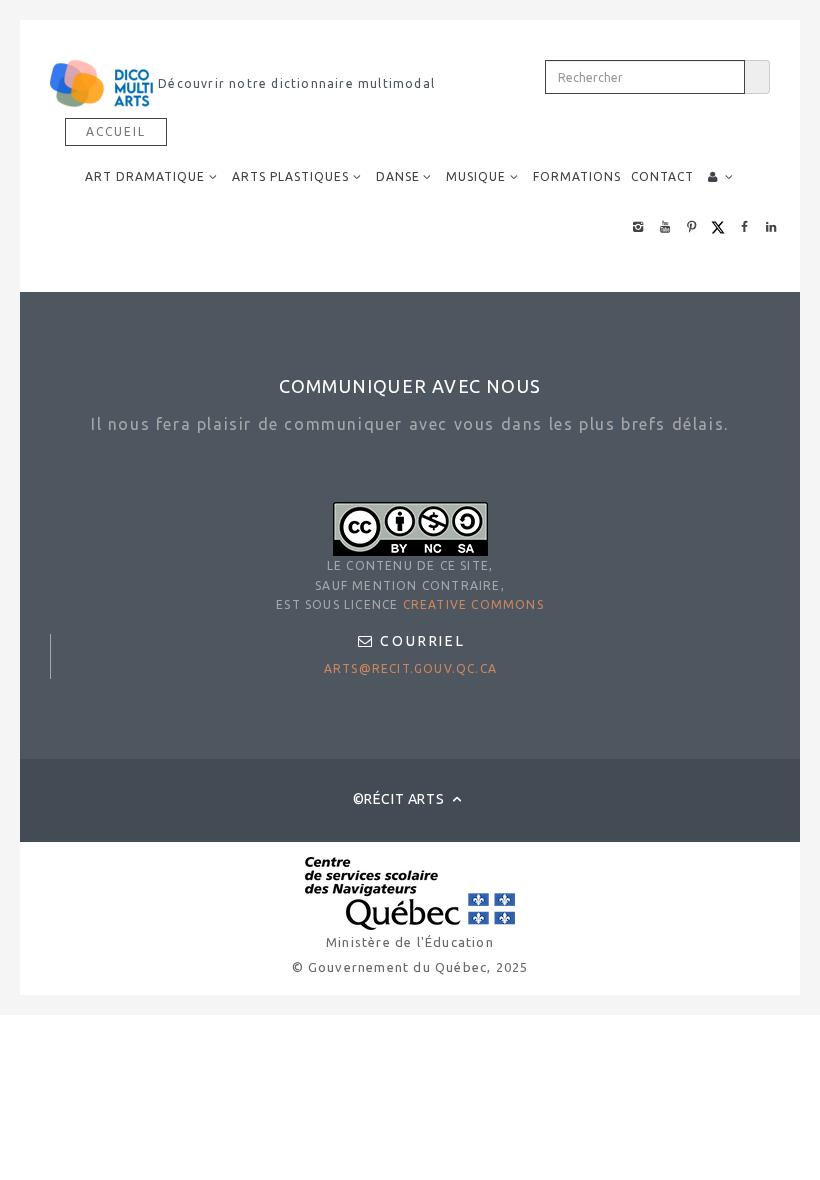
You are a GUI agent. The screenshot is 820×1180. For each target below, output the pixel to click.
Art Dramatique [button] (145, 176)
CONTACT (662, 176)
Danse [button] (398, 176)
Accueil (116, 131)
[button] (721, 177)
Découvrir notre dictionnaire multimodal (294, 83)
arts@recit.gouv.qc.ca (410, 668)
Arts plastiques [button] (290, 176)
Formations (577, 176)
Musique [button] (476, 176)
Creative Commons (473, 604)
